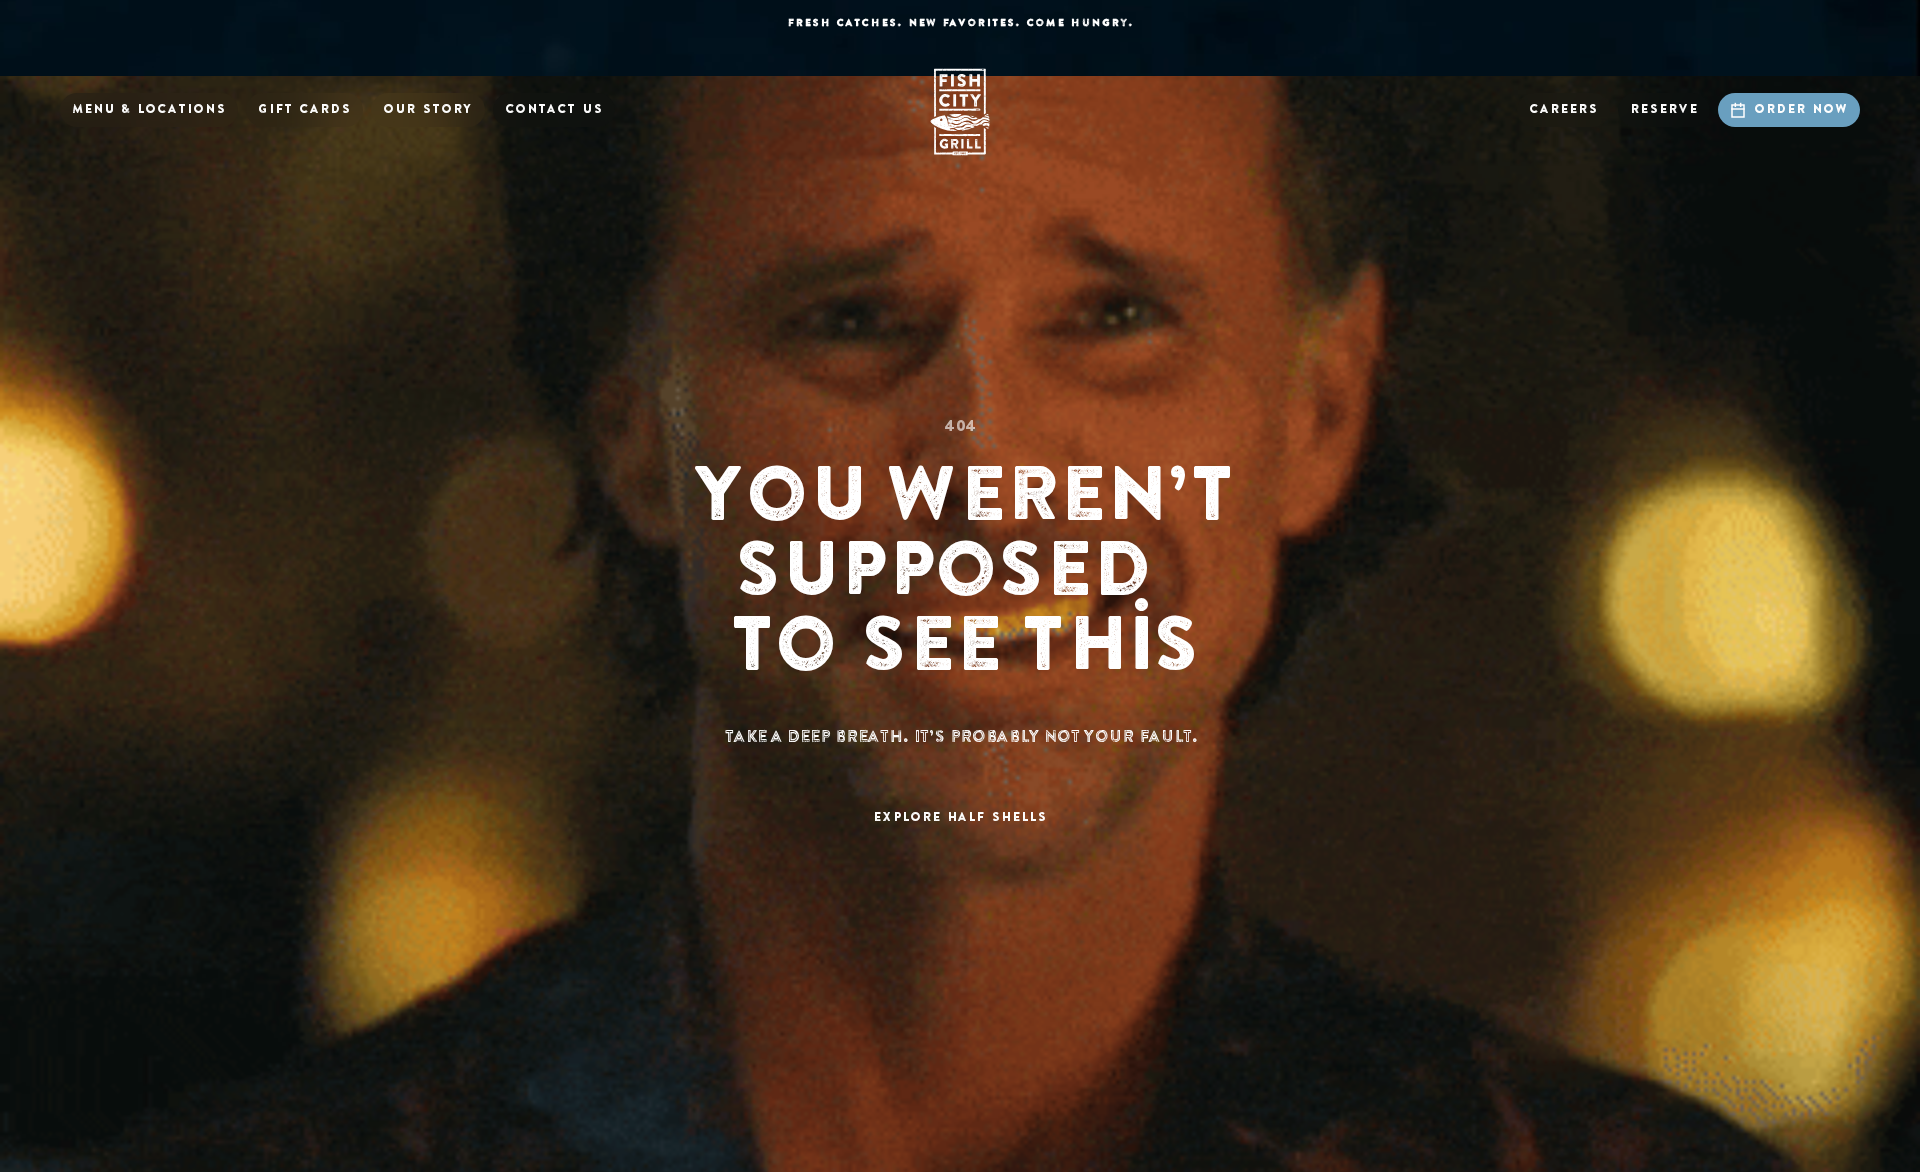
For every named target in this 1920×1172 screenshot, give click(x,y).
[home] (960, 112)
